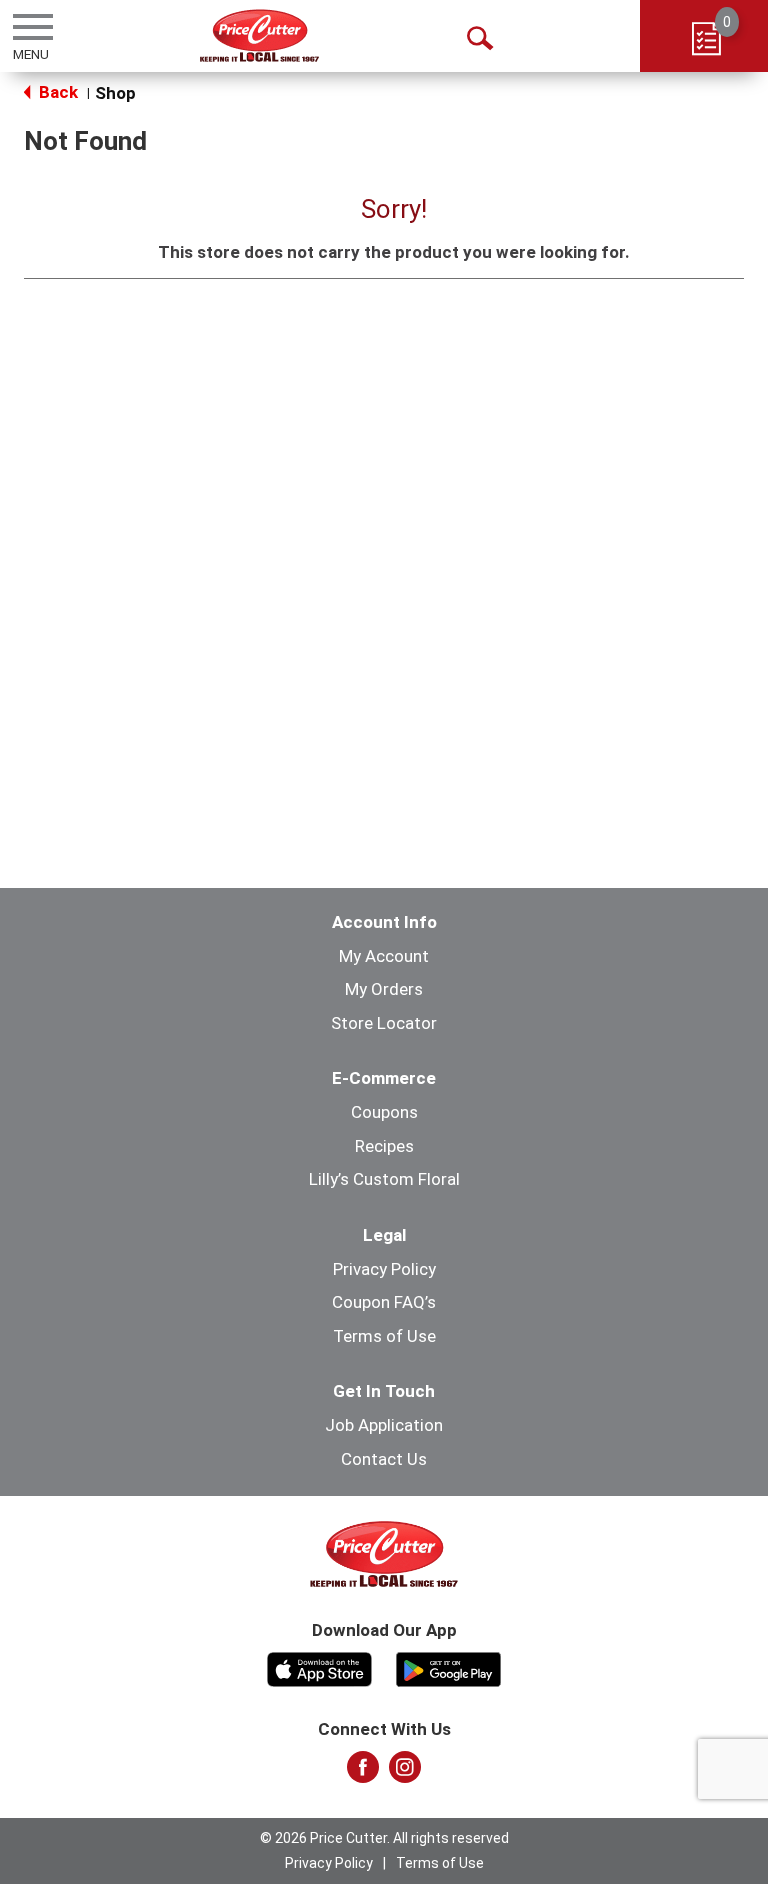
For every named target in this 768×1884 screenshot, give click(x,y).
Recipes (384, 1146)
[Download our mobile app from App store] (319, 1667)
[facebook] (363, 1773)
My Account (384, 956)
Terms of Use (384, 1336)
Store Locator (384, 1023)
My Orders (384, 989)
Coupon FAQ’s (384, 1302)
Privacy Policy (384, 1269)
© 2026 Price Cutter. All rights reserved (384, 1838)
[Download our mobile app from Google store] (448, 1667)
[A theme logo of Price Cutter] (259, 35)
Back (56, 92)
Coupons (384, 1112)
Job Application (384, 1425)
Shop (115, 93)
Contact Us (384, 1459)
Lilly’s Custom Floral (384, 1179)
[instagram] (405, 1773)
